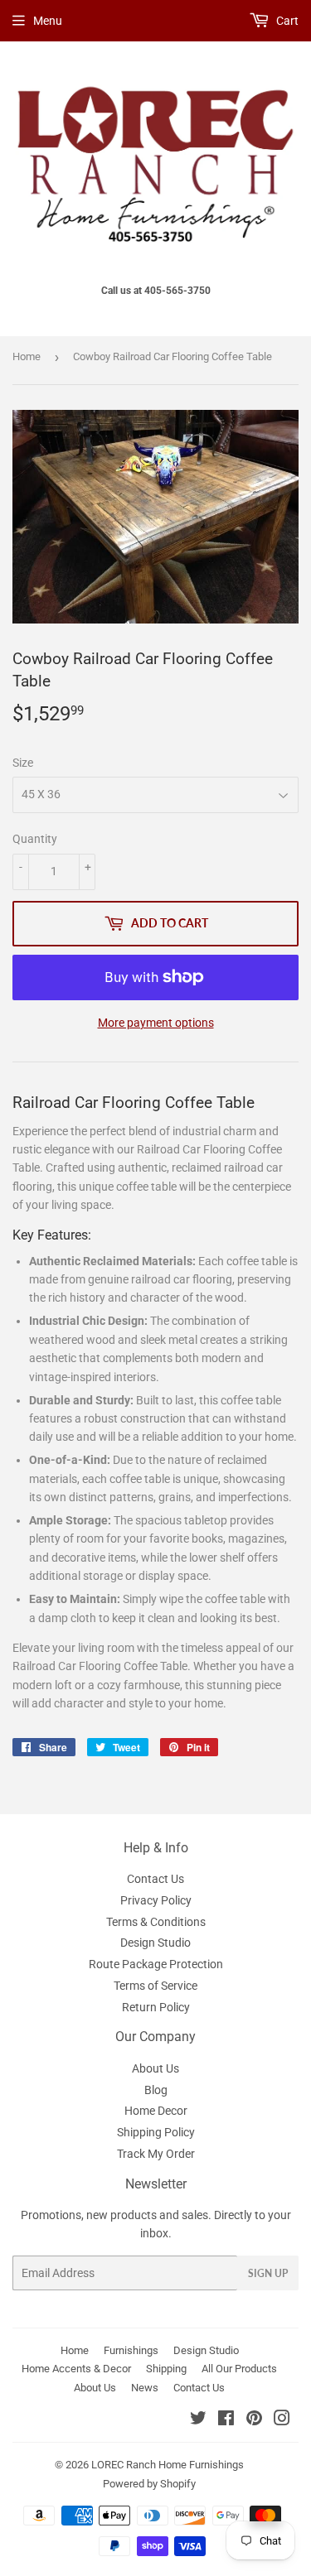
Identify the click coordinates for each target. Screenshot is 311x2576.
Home (27, 356)
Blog (156, 2090)
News (145, 2388)
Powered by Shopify (149, 2484)
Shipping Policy (156, 2132)
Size (23, 763)
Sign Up (268, 2273)
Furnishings (131, 2350)
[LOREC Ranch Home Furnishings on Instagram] (282, 2420)
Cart (286, 21)
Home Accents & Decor (76, 2369)
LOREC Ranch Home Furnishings (168, 2465)
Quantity (35, 839)
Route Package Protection (156, 1964)
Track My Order (156, 2154)
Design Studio (155, 1943)
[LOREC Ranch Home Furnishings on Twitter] (198, 2420)
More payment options (156, 1023)
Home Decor (156, 2111)
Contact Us (155, 1879)
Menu (48, 21)
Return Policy (156, 2007)
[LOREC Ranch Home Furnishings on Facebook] (226, 2420)
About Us (155, 2068)
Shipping (166, 2369)
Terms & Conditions (156, 1922)
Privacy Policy (156, 1900)
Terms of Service (155, 1986)
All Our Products (239, 2369)
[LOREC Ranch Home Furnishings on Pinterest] (254, 2420)
